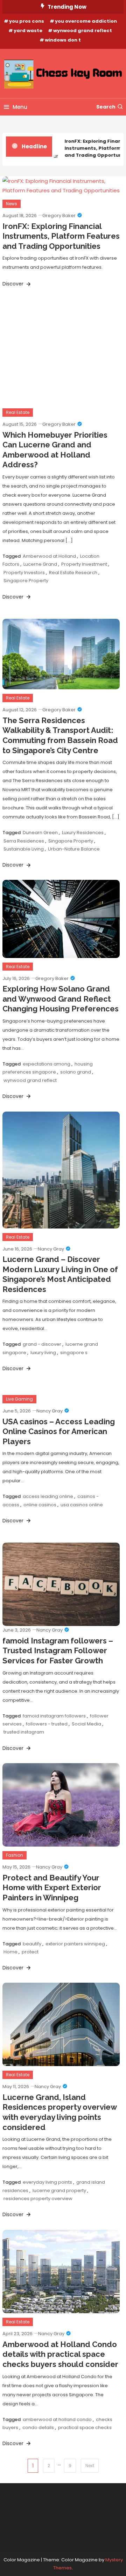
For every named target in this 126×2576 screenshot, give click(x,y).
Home (10, 1952)
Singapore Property (26, 581)
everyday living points (47, 2182)
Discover (14, 284)
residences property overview (38, 2199)
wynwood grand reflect (83, 31)
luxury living (43, 1353)
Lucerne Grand (40, 564)
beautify (32, 1944)
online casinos (40, 1505)
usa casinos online (82, 1505)
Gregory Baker (59, 216)
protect (30, 1952)
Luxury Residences (83, 833)
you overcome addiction (86, 21)
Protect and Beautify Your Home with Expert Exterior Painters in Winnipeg (52, 1888)
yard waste (28, 31)
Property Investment (84, 564)
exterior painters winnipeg (75, 1944)
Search (106, 107)
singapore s (74, 1353)
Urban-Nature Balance (74, 849)
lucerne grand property (59, 2191)
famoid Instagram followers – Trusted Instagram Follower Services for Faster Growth (58, 1651)
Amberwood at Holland (49, 556)
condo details (38, 2427)
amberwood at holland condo (57, 2419)
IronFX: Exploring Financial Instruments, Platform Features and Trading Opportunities (61, 236)
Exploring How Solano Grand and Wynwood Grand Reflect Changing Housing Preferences (61, 999)
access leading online (48, 1496)
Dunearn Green (40, 833)
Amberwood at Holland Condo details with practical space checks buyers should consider (60, 2354)
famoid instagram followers (54, 1716)
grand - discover (42, 1344)
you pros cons (27, 21)
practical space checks (85, 2427)
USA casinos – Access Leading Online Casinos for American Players (59, 1431)
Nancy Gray (51, 1249)
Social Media (86, 1724)
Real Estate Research (73, 573)
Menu (20, 107)
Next (90, 2466)
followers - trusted (47, 1724)
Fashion (15, 1855)
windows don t (63, 40)
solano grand (76, 1072)
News (12, 204)
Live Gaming (19, 1399)
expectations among (47, 1064)
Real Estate (18, 412)
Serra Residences (24, 841)
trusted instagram (24, 1732)
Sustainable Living (24, 849)
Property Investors (24, 573)
